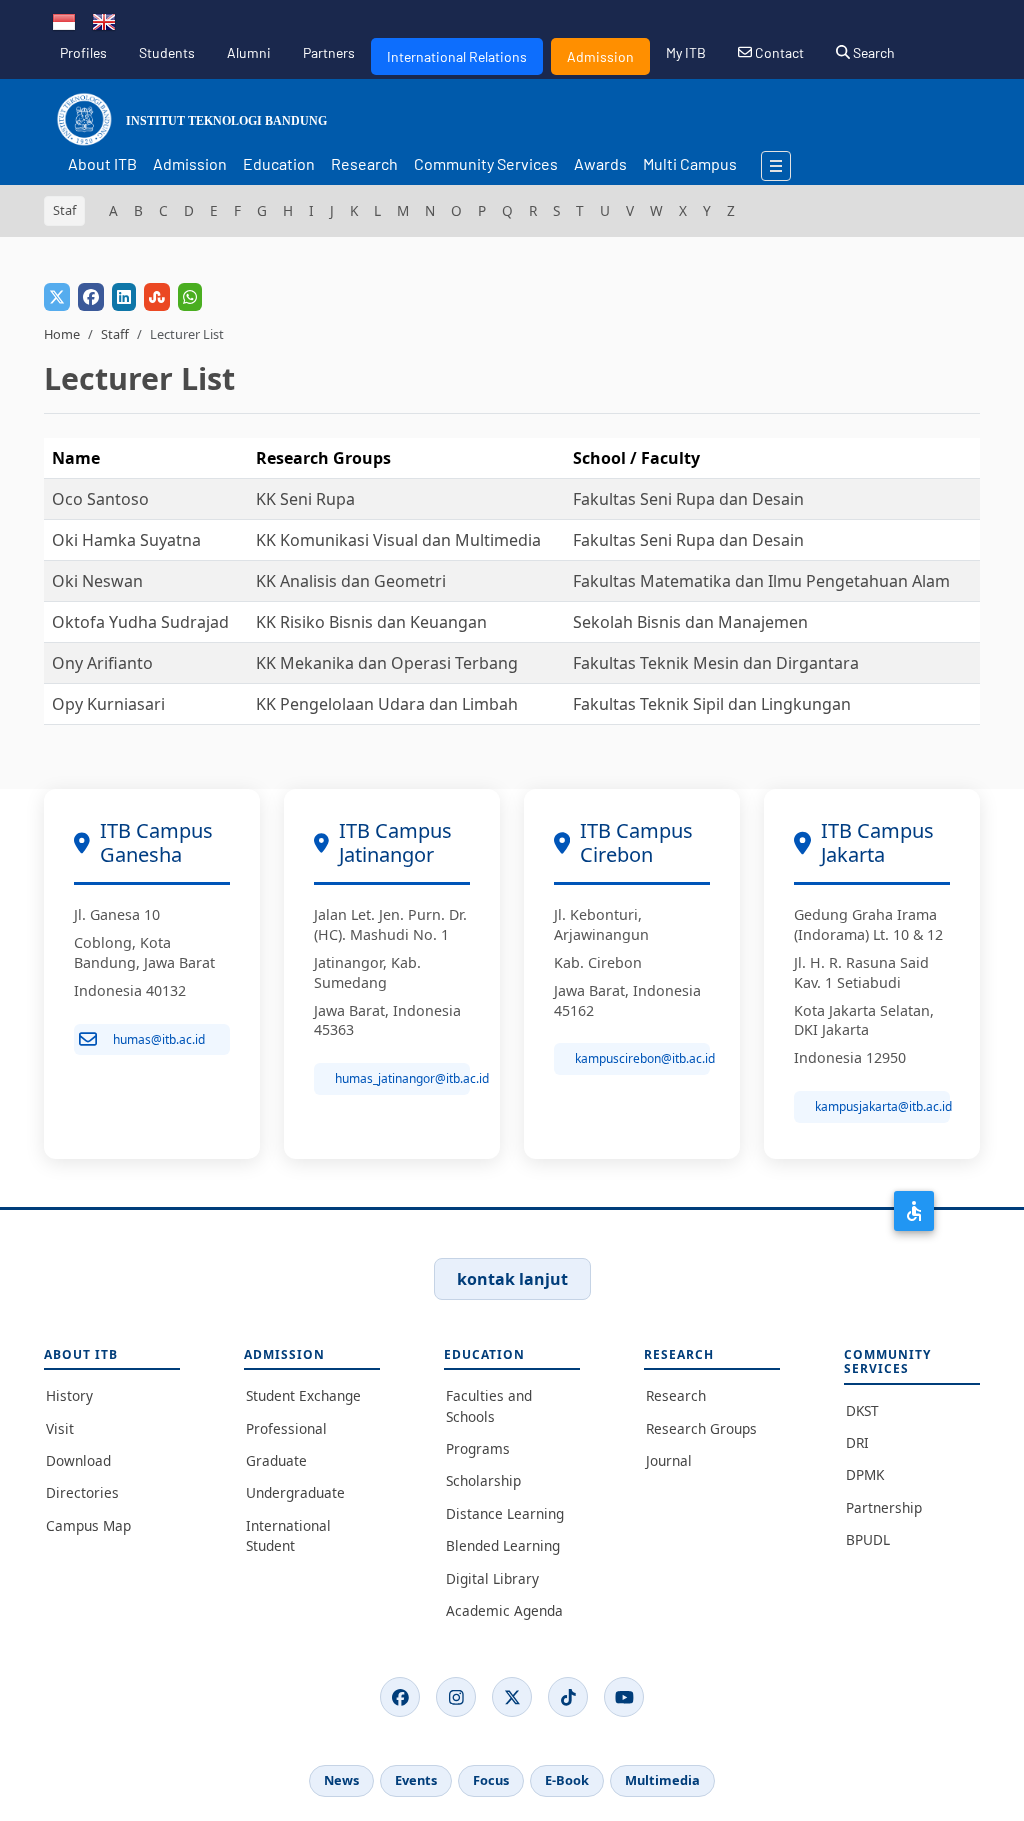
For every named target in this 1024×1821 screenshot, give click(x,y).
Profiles (83, 52)
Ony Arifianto (102, 663)
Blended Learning (503, 1545)
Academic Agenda (504, 1610)
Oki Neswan (97, 581)
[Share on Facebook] (91, 297)
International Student (288, 1535)
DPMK (865, 1474)
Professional (286, 1428)
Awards (600, 163)
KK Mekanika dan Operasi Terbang (387, 663)
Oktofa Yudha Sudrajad (140, 622)
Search (872, 52)
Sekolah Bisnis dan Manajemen (690, 622)
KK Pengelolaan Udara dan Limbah (387, 704)
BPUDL (868, 1539)
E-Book (567, 1780)
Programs (478, 1448)
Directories (82, 1492)
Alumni (249, 52)
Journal (669, 1460)
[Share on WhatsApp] (190, 297)
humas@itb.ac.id (159, 1039)
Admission (600, 56)
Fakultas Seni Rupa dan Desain (688, 499)
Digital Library (492, 1578)
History (69, 1395)
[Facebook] (400, 1697)
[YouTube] (624, 1697)
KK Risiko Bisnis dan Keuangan (371, 622)
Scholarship (483, 1480)
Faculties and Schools (489, 1405)
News (341, 1780)
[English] (104, 20)
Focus (491, 1780)
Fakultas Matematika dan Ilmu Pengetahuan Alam (761, 581)
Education (279, 163)
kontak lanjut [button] (512, 1279)
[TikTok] (568, 1697)
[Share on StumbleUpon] (157, 297)
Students (167, 52)
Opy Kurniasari (108, 704)
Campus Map (88, 1525)
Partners (329, 52)
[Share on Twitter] (57, 297)
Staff (115, 334)
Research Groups (701, 1428)
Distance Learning (505, 1513)
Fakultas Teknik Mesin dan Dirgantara (716, 663)
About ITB (102, 163)
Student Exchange (303, 1395)
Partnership (884, 1507)
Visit (60, 1428)
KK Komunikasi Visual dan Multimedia (398, 540)
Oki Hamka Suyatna (126, 540)
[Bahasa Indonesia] (64, 20)
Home (62, 334)
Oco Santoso (100, 499)
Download (78, 1460)
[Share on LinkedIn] (124, 297)
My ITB (686, 52)
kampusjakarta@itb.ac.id (882, 1106)
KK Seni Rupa (305, 499)
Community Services (486, 163)
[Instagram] (456, 1697)
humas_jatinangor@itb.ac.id (402, 1078)
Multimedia (662, 1780)
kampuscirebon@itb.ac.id (642, 1058)
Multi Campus (690, 163)
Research (364, 163)
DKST (862, 1410)
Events (416, 1780)
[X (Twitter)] (512, 1697)
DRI (857, 1442)
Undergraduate (295, 1492)
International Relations (457, 56)
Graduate (276, 1460)
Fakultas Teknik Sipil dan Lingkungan (712, 704)
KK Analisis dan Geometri (351, 581)
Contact (778, 52)
